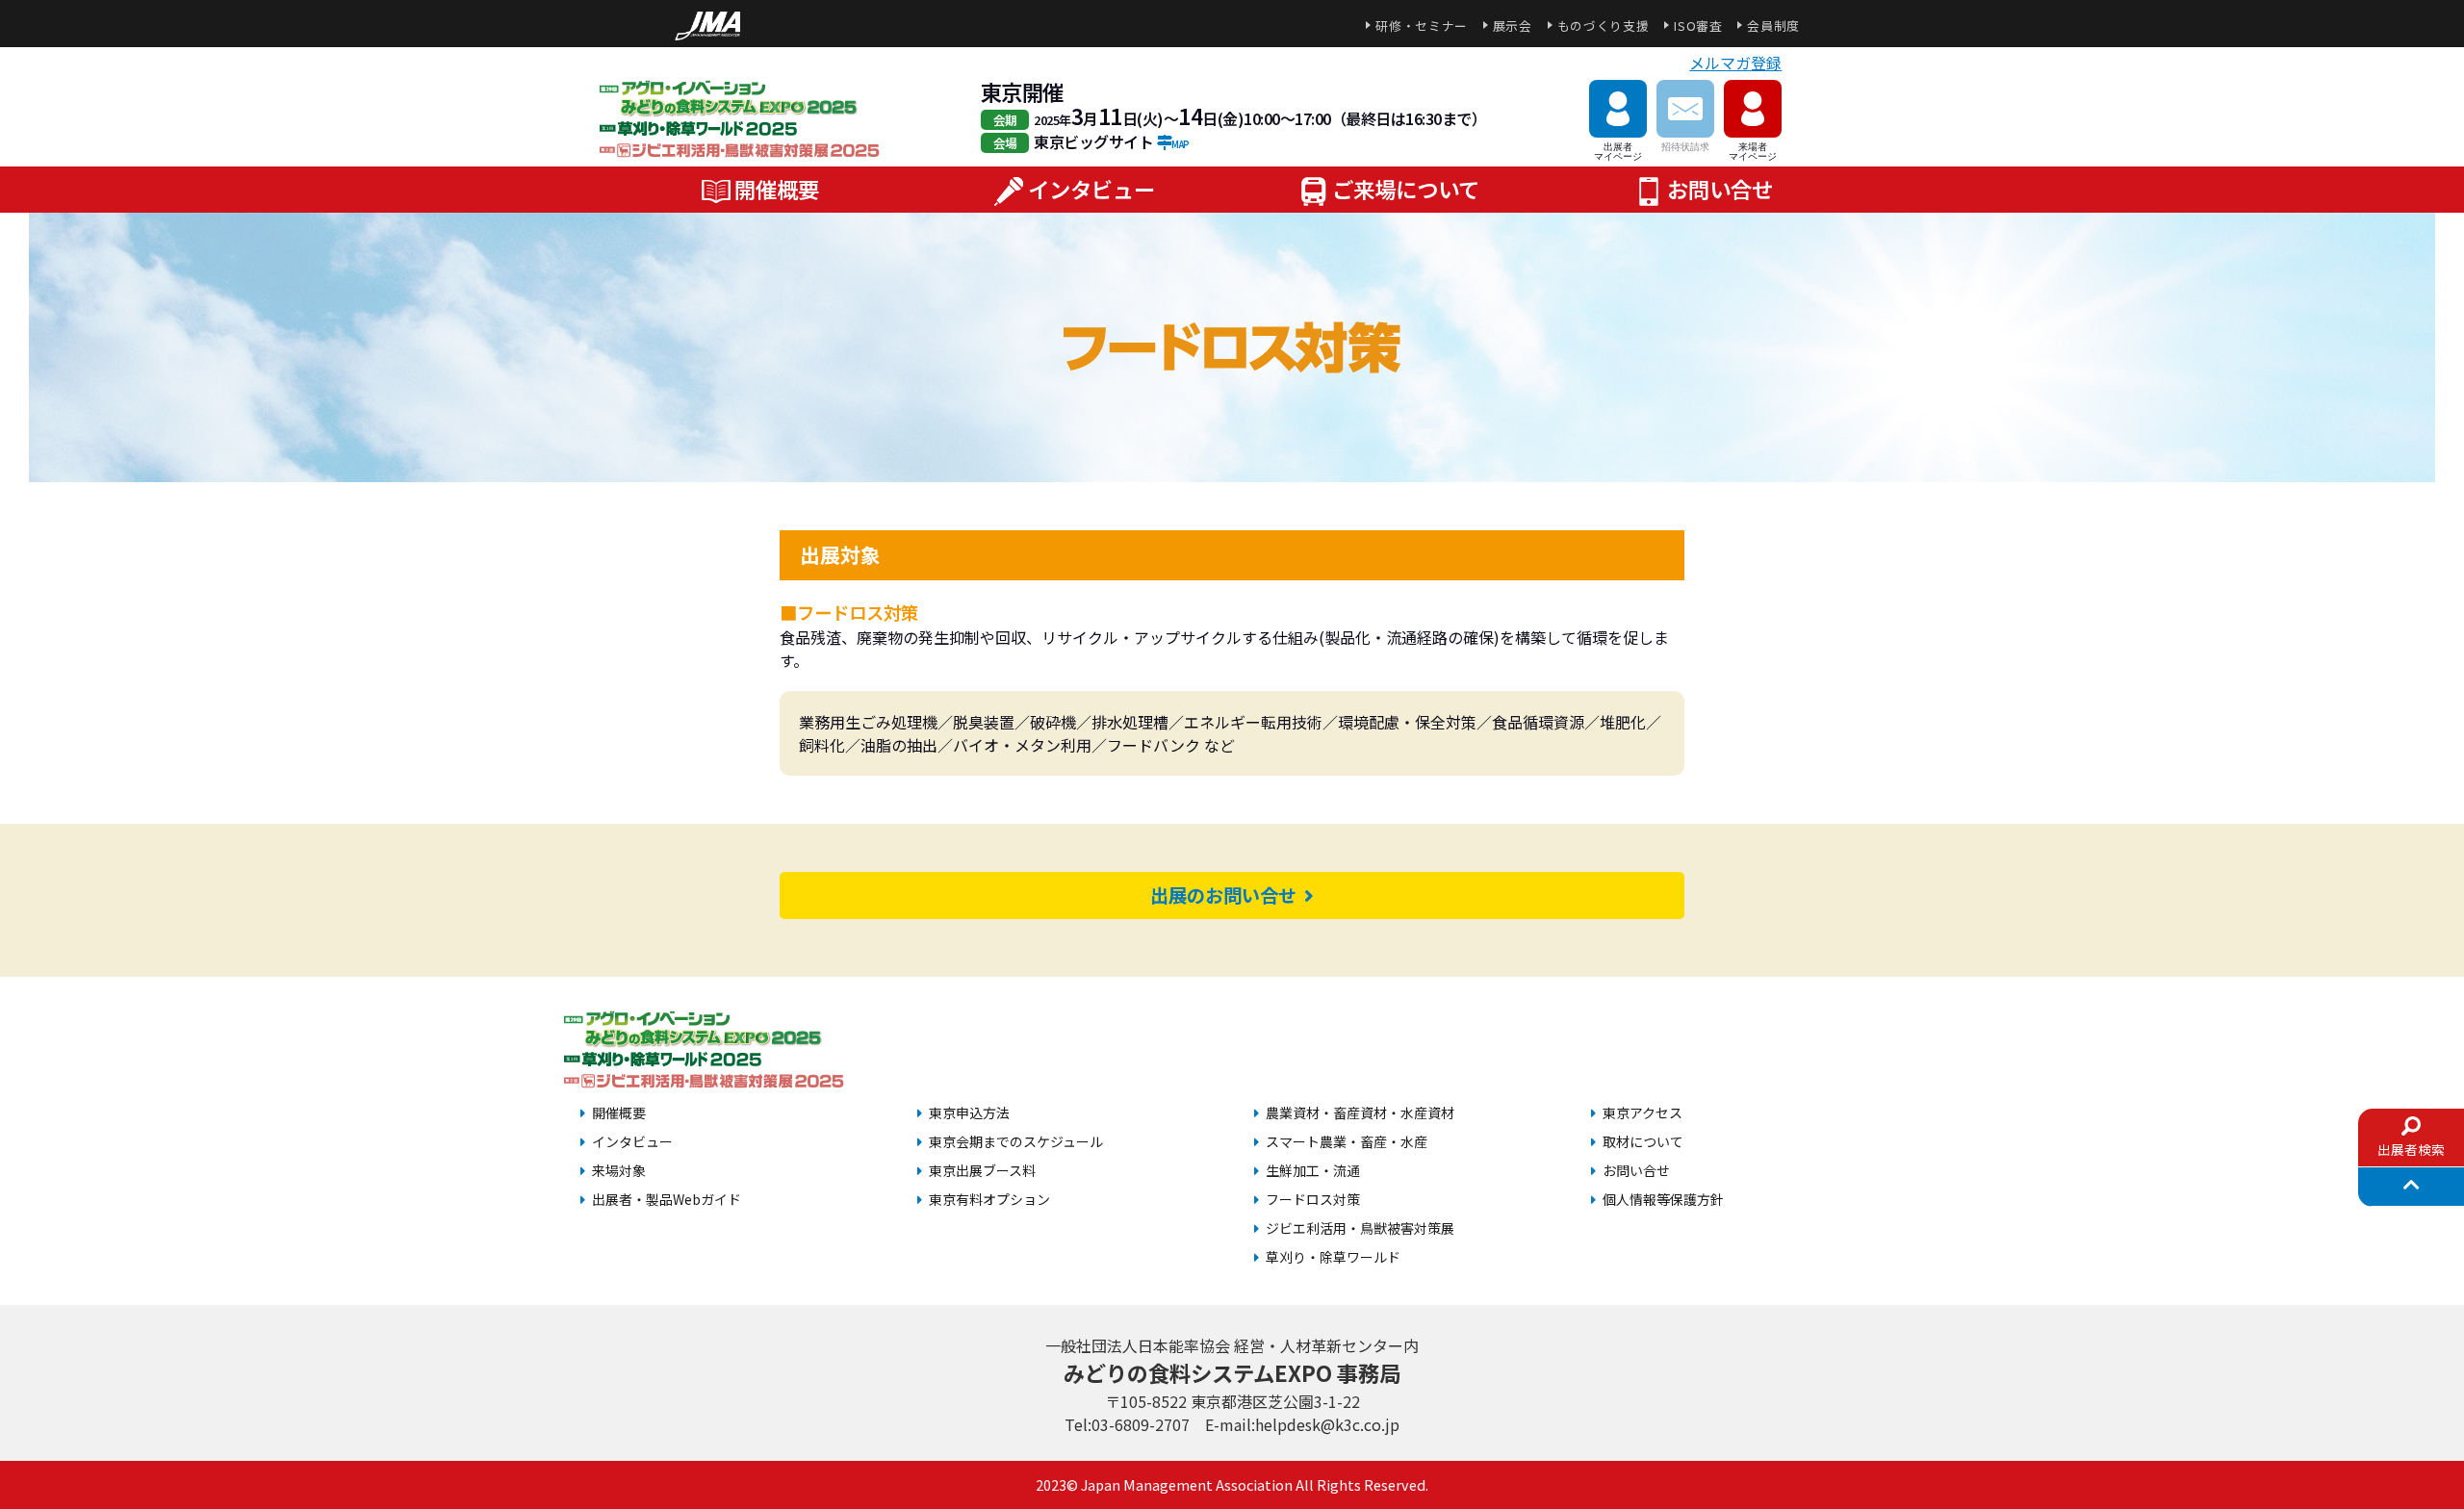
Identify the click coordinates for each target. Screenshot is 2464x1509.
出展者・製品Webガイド (667, 1199)
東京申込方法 (969, 1113)
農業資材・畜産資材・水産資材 (1360, 1113)
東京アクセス (1643, 1113)
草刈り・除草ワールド (1333, 1257)
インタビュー (1091, 189)
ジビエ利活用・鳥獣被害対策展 (1360, 1228)
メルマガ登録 (1735, 63)
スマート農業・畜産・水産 (1347, 1141)
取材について (1643, 1141)
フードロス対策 (1313, 1199)
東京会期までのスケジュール (1016, 1141)
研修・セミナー (1421, 26)
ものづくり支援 (1603, 26)
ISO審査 (1698, 26)
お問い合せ (1720, 189)
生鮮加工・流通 (1313, 1170)
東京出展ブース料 (982, 1170)
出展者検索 (2411, 1149)
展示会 (1513, 26)
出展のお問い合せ (1227, 895)
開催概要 (777, 189)
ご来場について (1406, 189)
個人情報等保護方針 (1663, 1199)
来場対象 (619, 1170)
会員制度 (1773, 26)
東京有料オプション (989, 1199)
